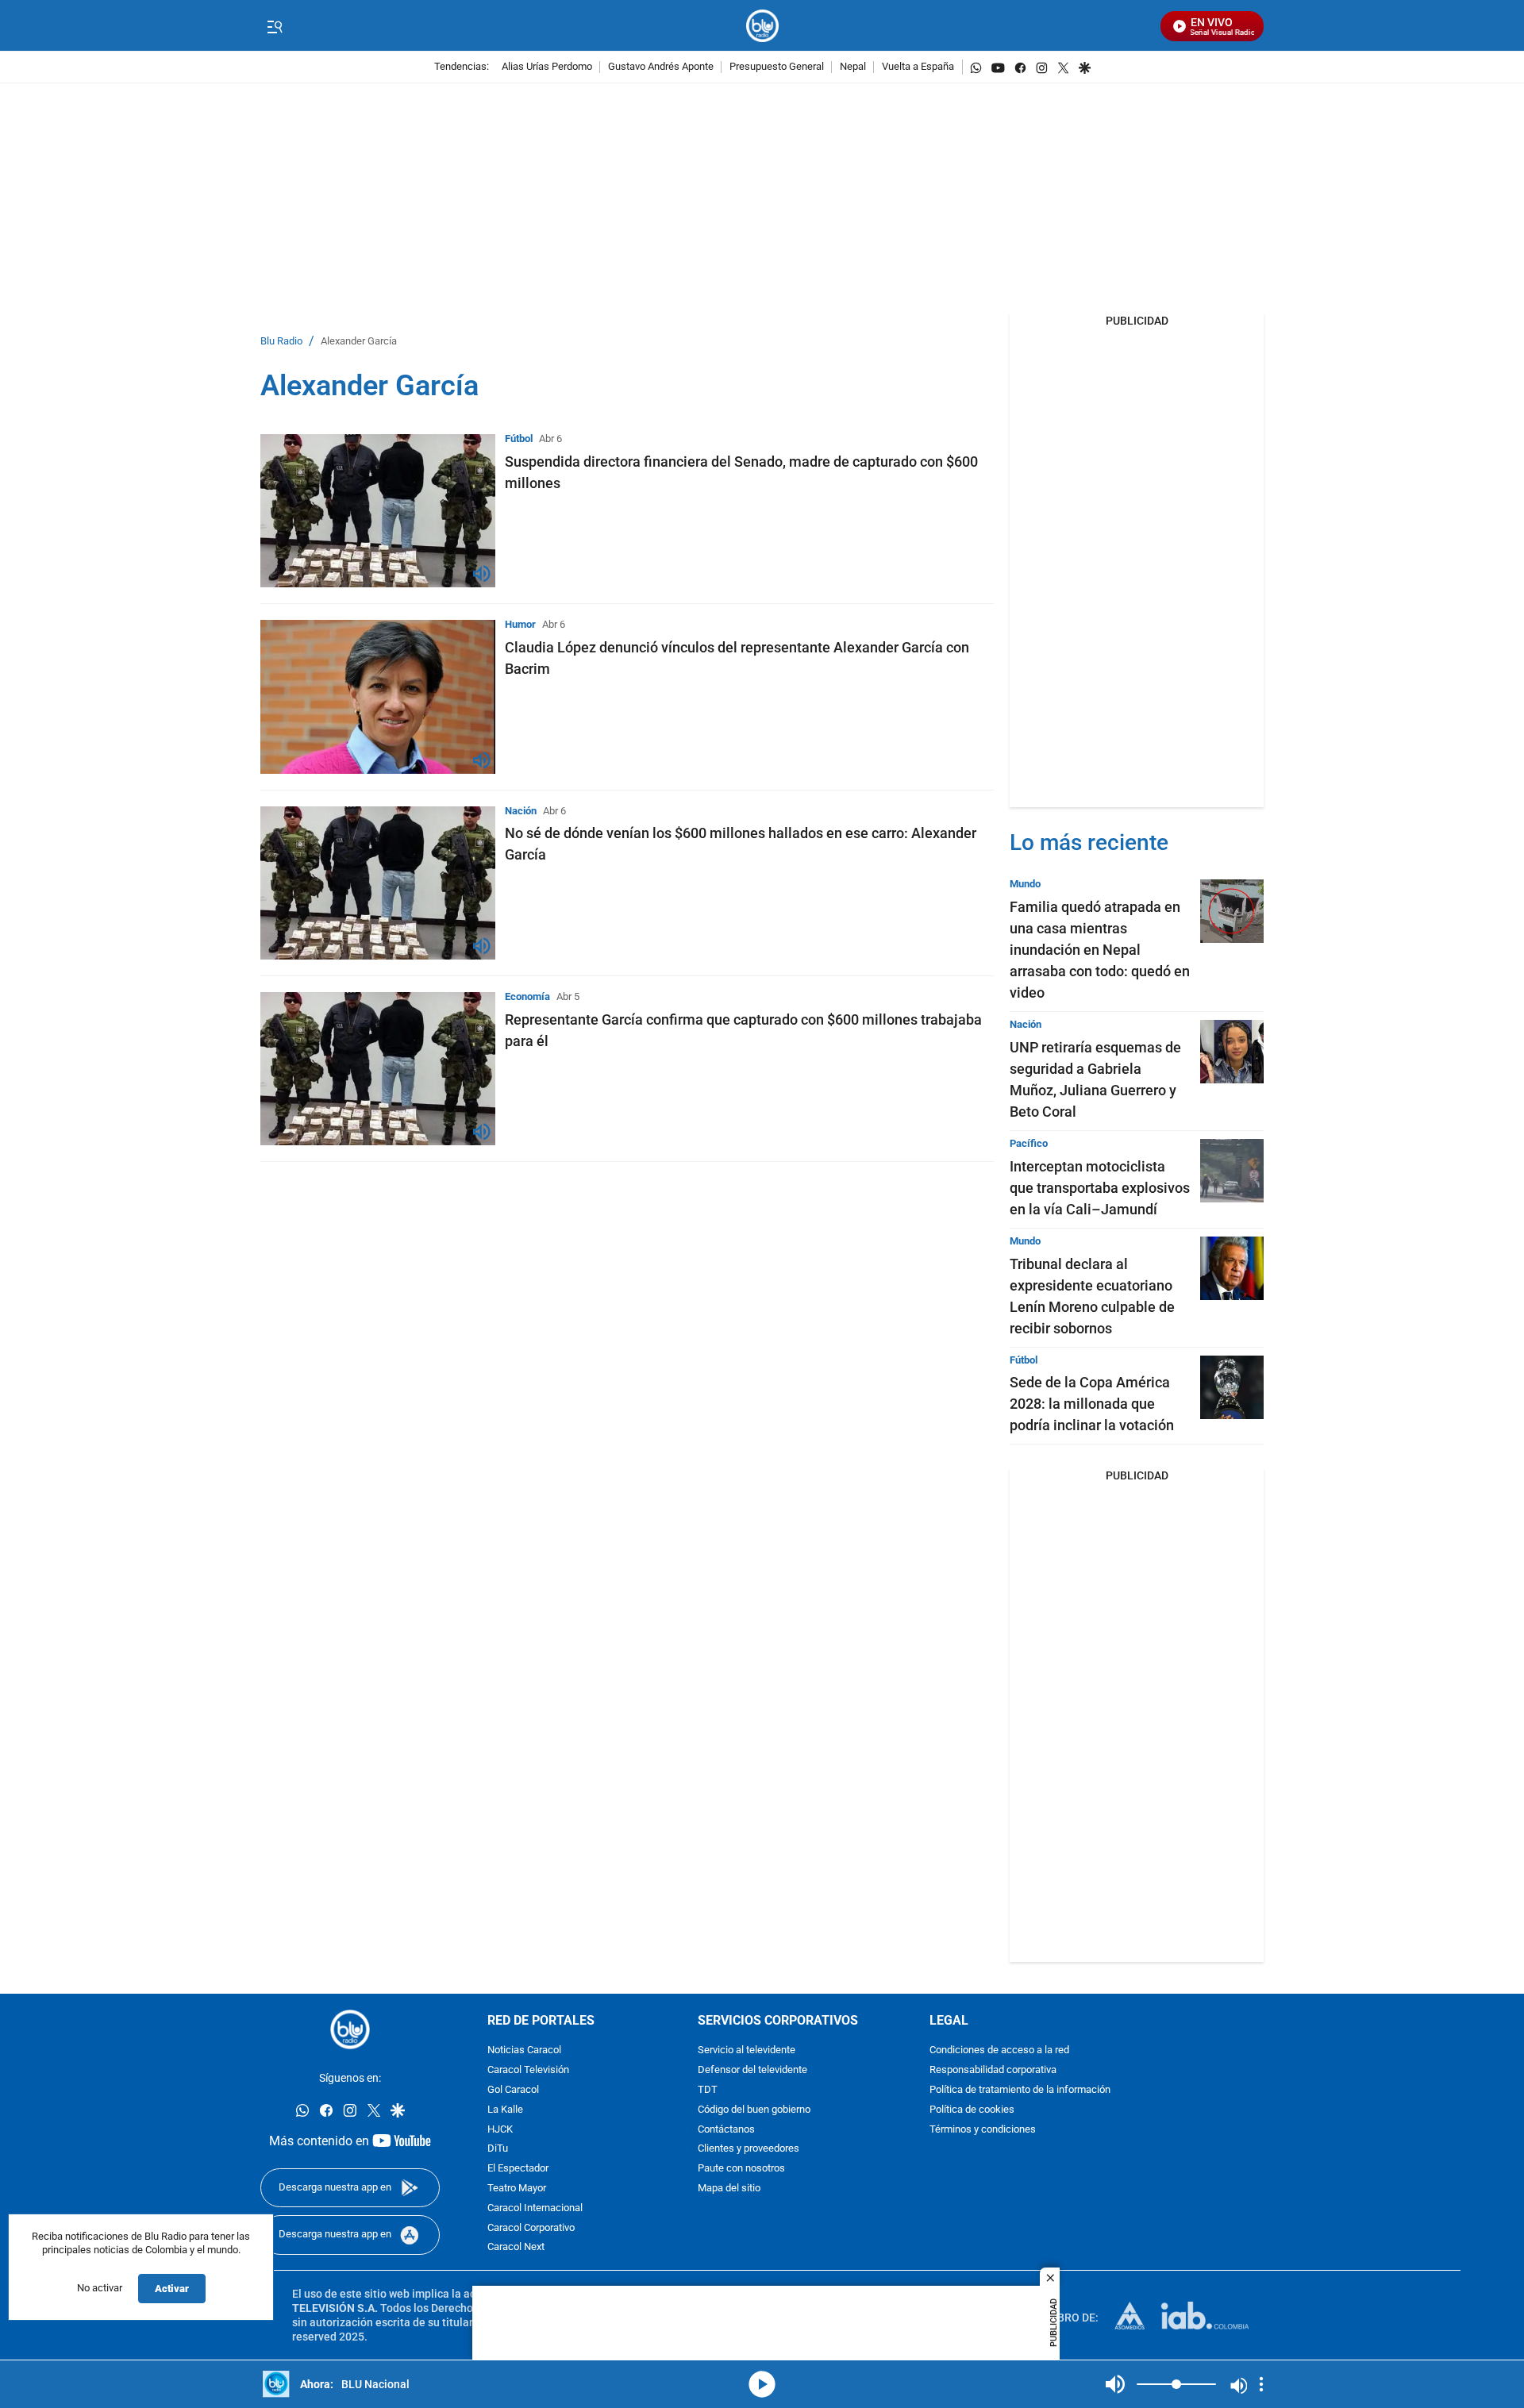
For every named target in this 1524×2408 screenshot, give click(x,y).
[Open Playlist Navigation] (1261, 2384)
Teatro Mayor (517, 2189)
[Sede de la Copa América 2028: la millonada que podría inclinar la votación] (1232, 1387)
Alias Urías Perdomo (547, 67)
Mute (1115, 2384)
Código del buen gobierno (754, 2110)
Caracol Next (516, 2248)
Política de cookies (972, 2110)
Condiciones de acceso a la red (999, 2051)
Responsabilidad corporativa (993, 2071)
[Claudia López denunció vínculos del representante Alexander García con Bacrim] (378, 696)
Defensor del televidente (752, 2071)
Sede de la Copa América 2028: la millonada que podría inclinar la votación (1092, 1404)
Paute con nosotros (741, 2170)
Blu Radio (281, 342)
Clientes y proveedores (749, 2150)
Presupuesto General (777, 67)
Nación (521, 811)
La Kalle (505, 2110)
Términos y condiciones (983, 2130)
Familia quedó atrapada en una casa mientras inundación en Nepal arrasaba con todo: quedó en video (1100, 950)
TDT (708, 2090)
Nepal (853, 67)
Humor (520, 624)
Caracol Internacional (535, 2208)
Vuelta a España (918, 67)
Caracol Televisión (528, 2071)
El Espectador (518, 2170)
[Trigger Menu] (274, 26)
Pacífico (1029, 1143)
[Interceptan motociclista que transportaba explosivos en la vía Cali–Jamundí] (1232, 1171)
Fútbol (519, 439)
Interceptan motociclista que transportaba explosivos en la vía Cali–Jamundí (1100, 1188)
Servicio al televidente (747, 2051)
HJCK (500, 2130)
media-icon (762, 2384)
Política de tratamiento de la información (1020, 2090)
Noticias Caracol (524, 2051)
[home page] (762, 26)
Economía (527, 996)
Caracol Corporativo (531, 2228)
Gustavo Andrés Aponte (661, 67)
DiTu (498, 2150)
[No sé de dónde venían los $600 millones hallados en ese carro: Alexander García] (378, 883)
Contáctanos (726, 2130)
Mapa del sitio (729, 2189)
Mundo (1025, 884)
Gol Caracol (513, 2090)
